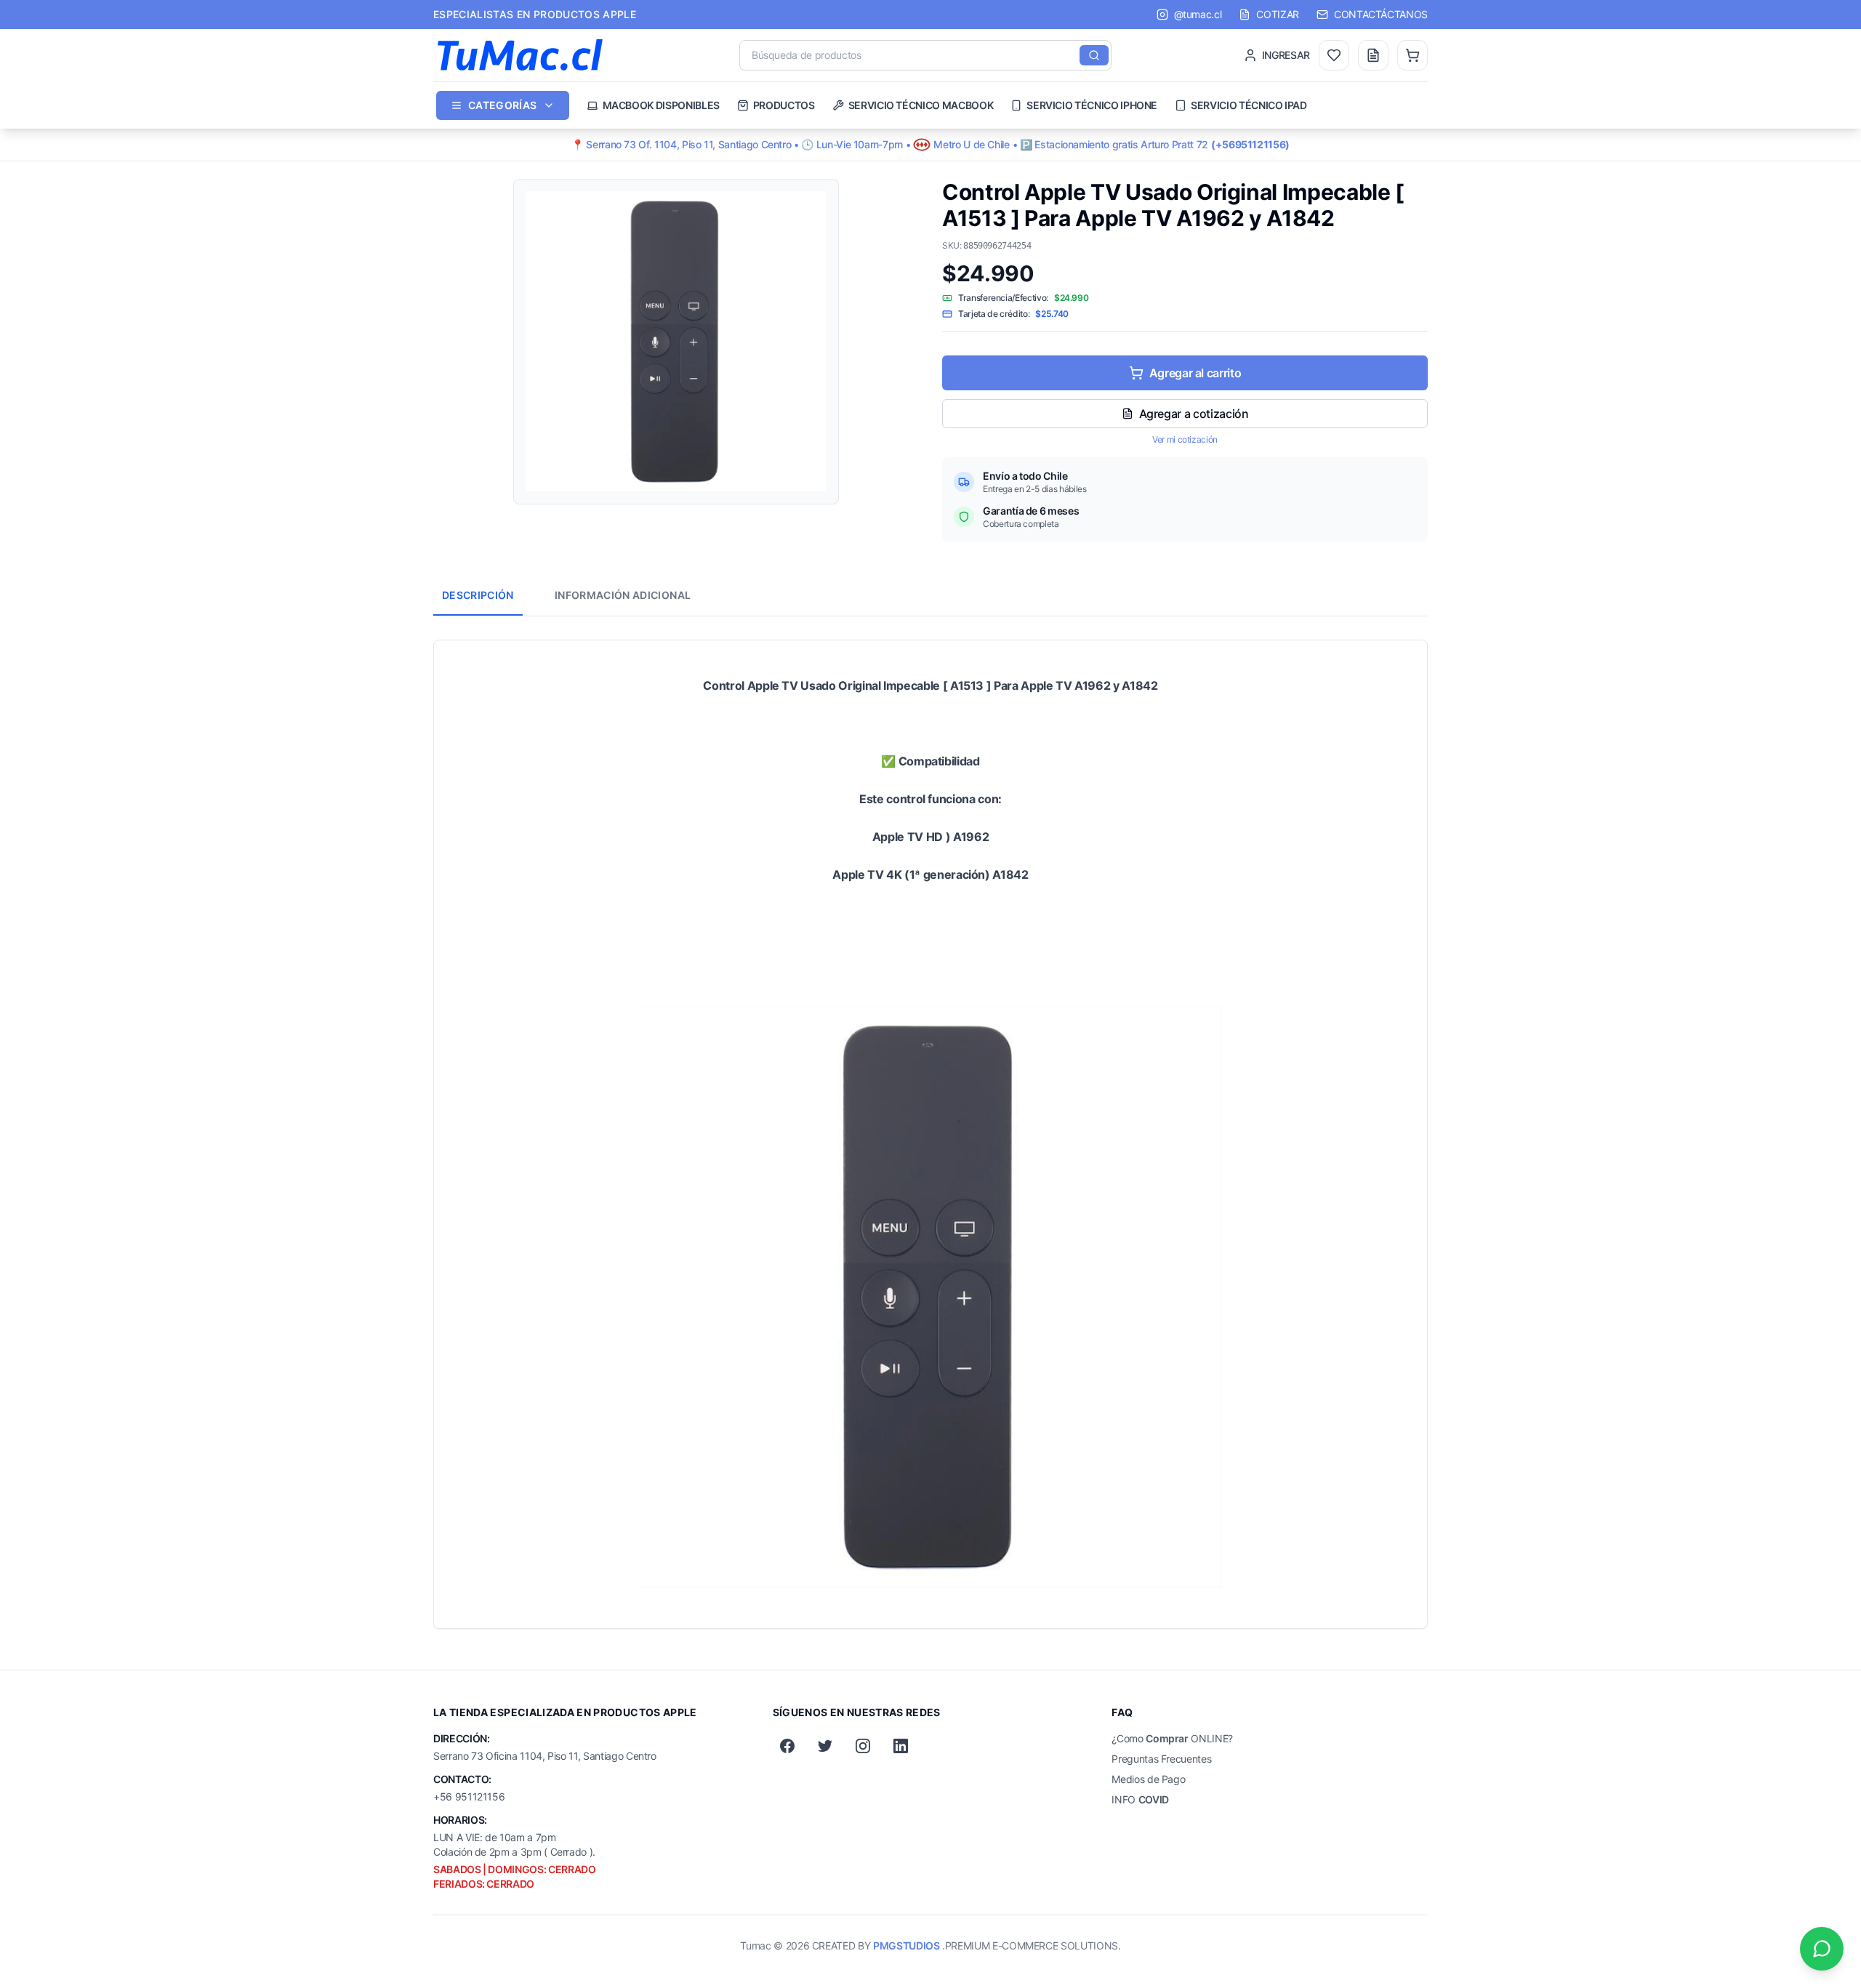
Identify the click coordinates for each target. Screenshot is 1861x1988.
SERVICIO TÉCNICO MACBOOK (921, 105)
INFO (1140, 1799)
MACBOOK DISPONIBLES (661, 105)
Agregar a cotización (1194, 414)
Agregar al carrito (1195, 373)
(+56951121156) (1250, 144)
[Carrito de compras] (1412, 55)
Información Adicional (623, 595)
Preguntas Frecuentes (1161, 1759)
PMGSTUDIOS (906, 1945)
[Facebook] (787, 1746)
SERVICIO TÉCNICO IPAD (1249, 105)
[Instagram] (863, 1746)
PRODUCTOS (784, 105)
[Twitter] (825, 1746)
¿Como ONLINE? (1172, 1738)
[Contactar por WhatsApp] (1822, 1949)
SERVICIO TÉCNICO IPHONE (1092, 105)
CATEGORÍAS (503, 105)
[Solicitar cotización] (1373, 55)
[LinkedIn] (901, 1746)
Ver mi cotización (1185, 439)
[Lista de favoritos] (1334, 55)
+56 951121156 (469, 1796)
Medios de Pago (1148, 1779)
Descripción (478, 595)
